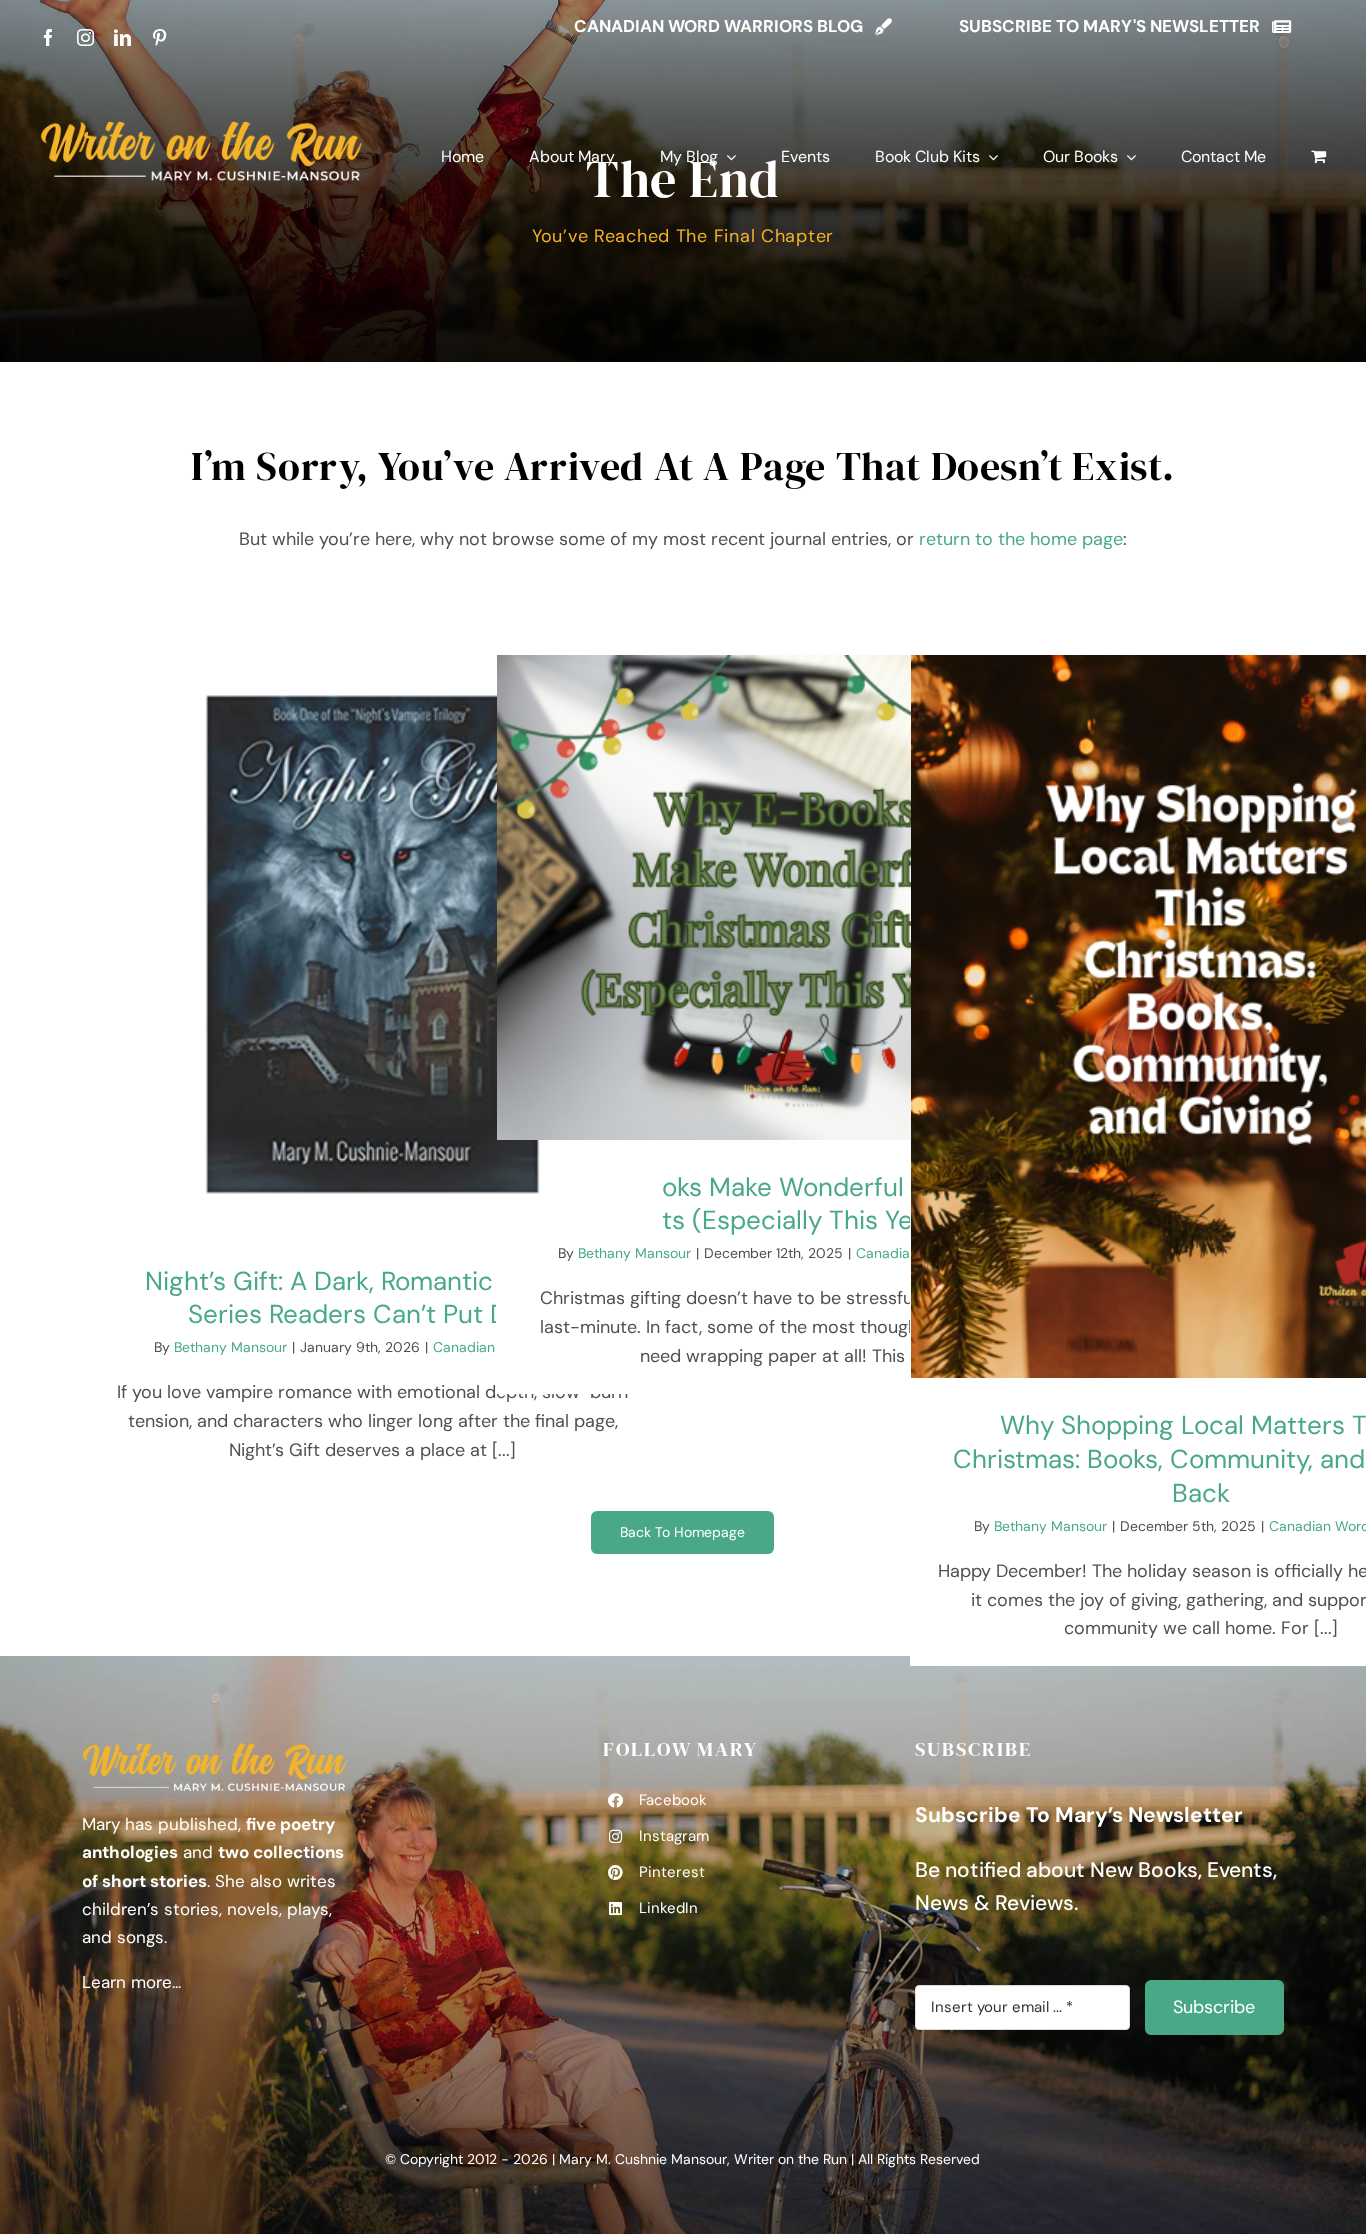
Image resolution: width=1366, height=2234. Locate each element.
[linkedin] (122, 37)
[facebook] (48, 37)
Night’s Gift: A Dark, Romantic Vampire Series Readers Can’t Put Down (372, 1298)
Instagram (674, 1836)
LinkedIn (668, 1908)
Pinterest (672, 1872)
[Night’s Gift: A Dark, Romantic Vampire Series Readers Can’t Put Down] (372, 944)
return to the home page (1021, 539)
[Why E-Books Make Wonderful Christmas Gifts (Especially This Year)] (786, 897)
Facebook (673, 1800)
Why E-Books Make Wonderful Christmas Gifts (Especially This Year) (787, 1204)
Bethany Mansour (230, 1347)
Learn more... (131, 1982)
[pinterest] (159, 37)
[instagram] (85, 37)
